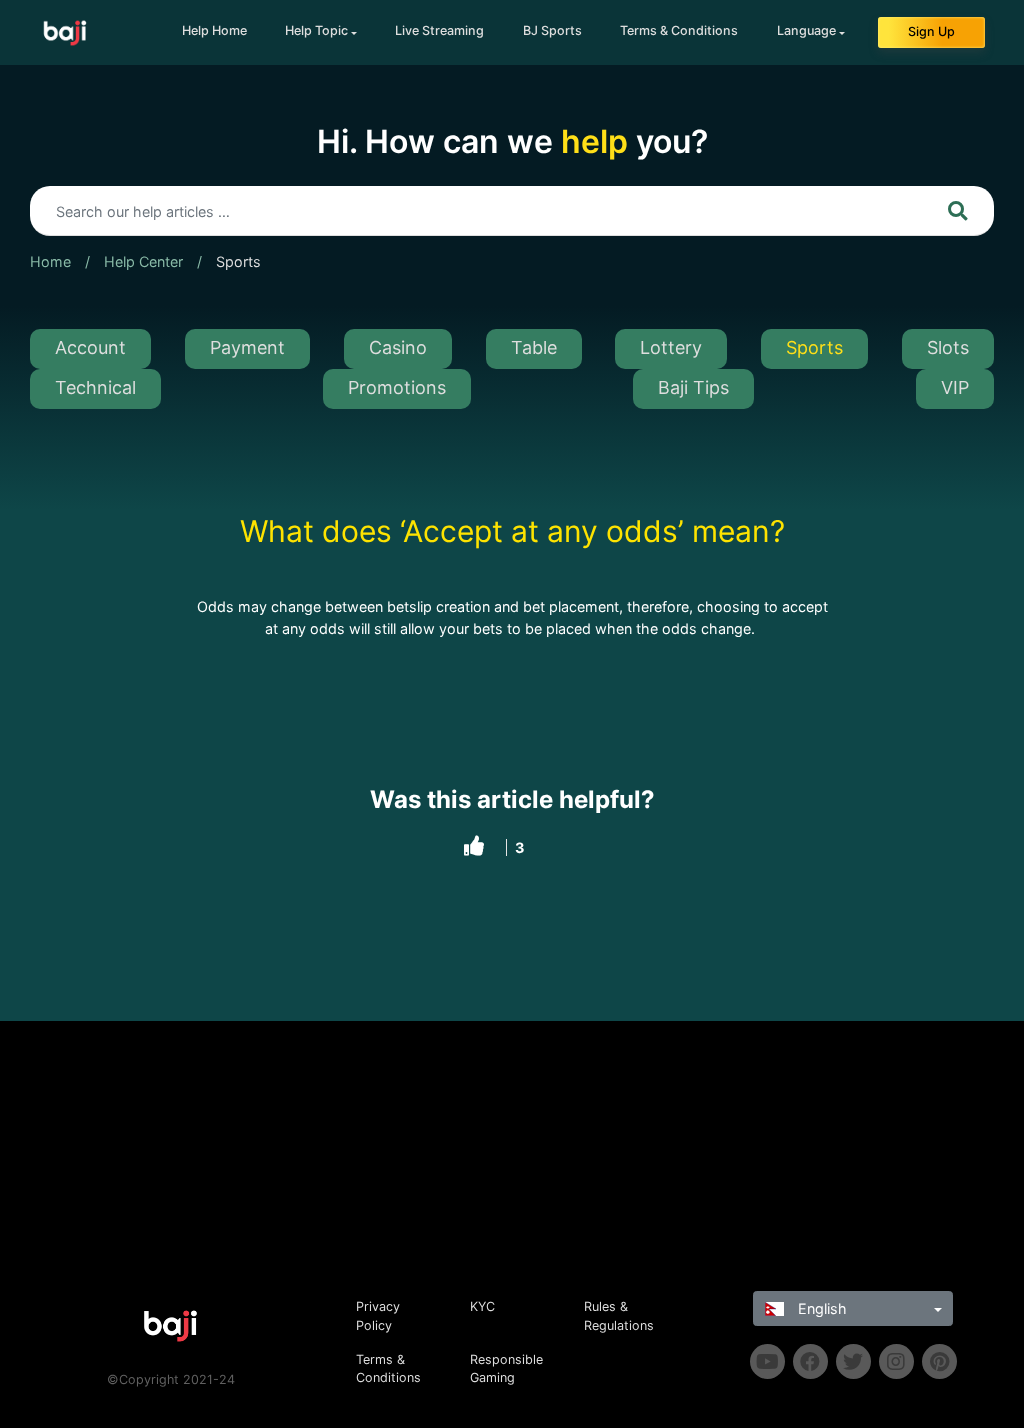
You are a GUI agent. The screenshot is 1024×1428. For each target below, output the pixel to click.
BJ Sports (552, 30)
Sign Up (931, 31)
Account (90, 347)
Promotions (397, 387)
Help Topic (316, 30)
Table (534, 347)
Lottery (671, 347)
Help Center (143, 261)
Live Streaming (439, 30)
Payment (247, 347)
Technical (95, 387)
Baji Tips (693, 387)
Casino (398, 347)
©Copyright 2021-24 (171, 1379)
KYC (482, 1306)
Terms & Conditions (679, 30)
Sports (238, 261)
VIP (955, 387)
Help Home (214, 30)
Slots (948, 347)
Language (806, 30)
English (820, 1308)
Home (50, 261)
